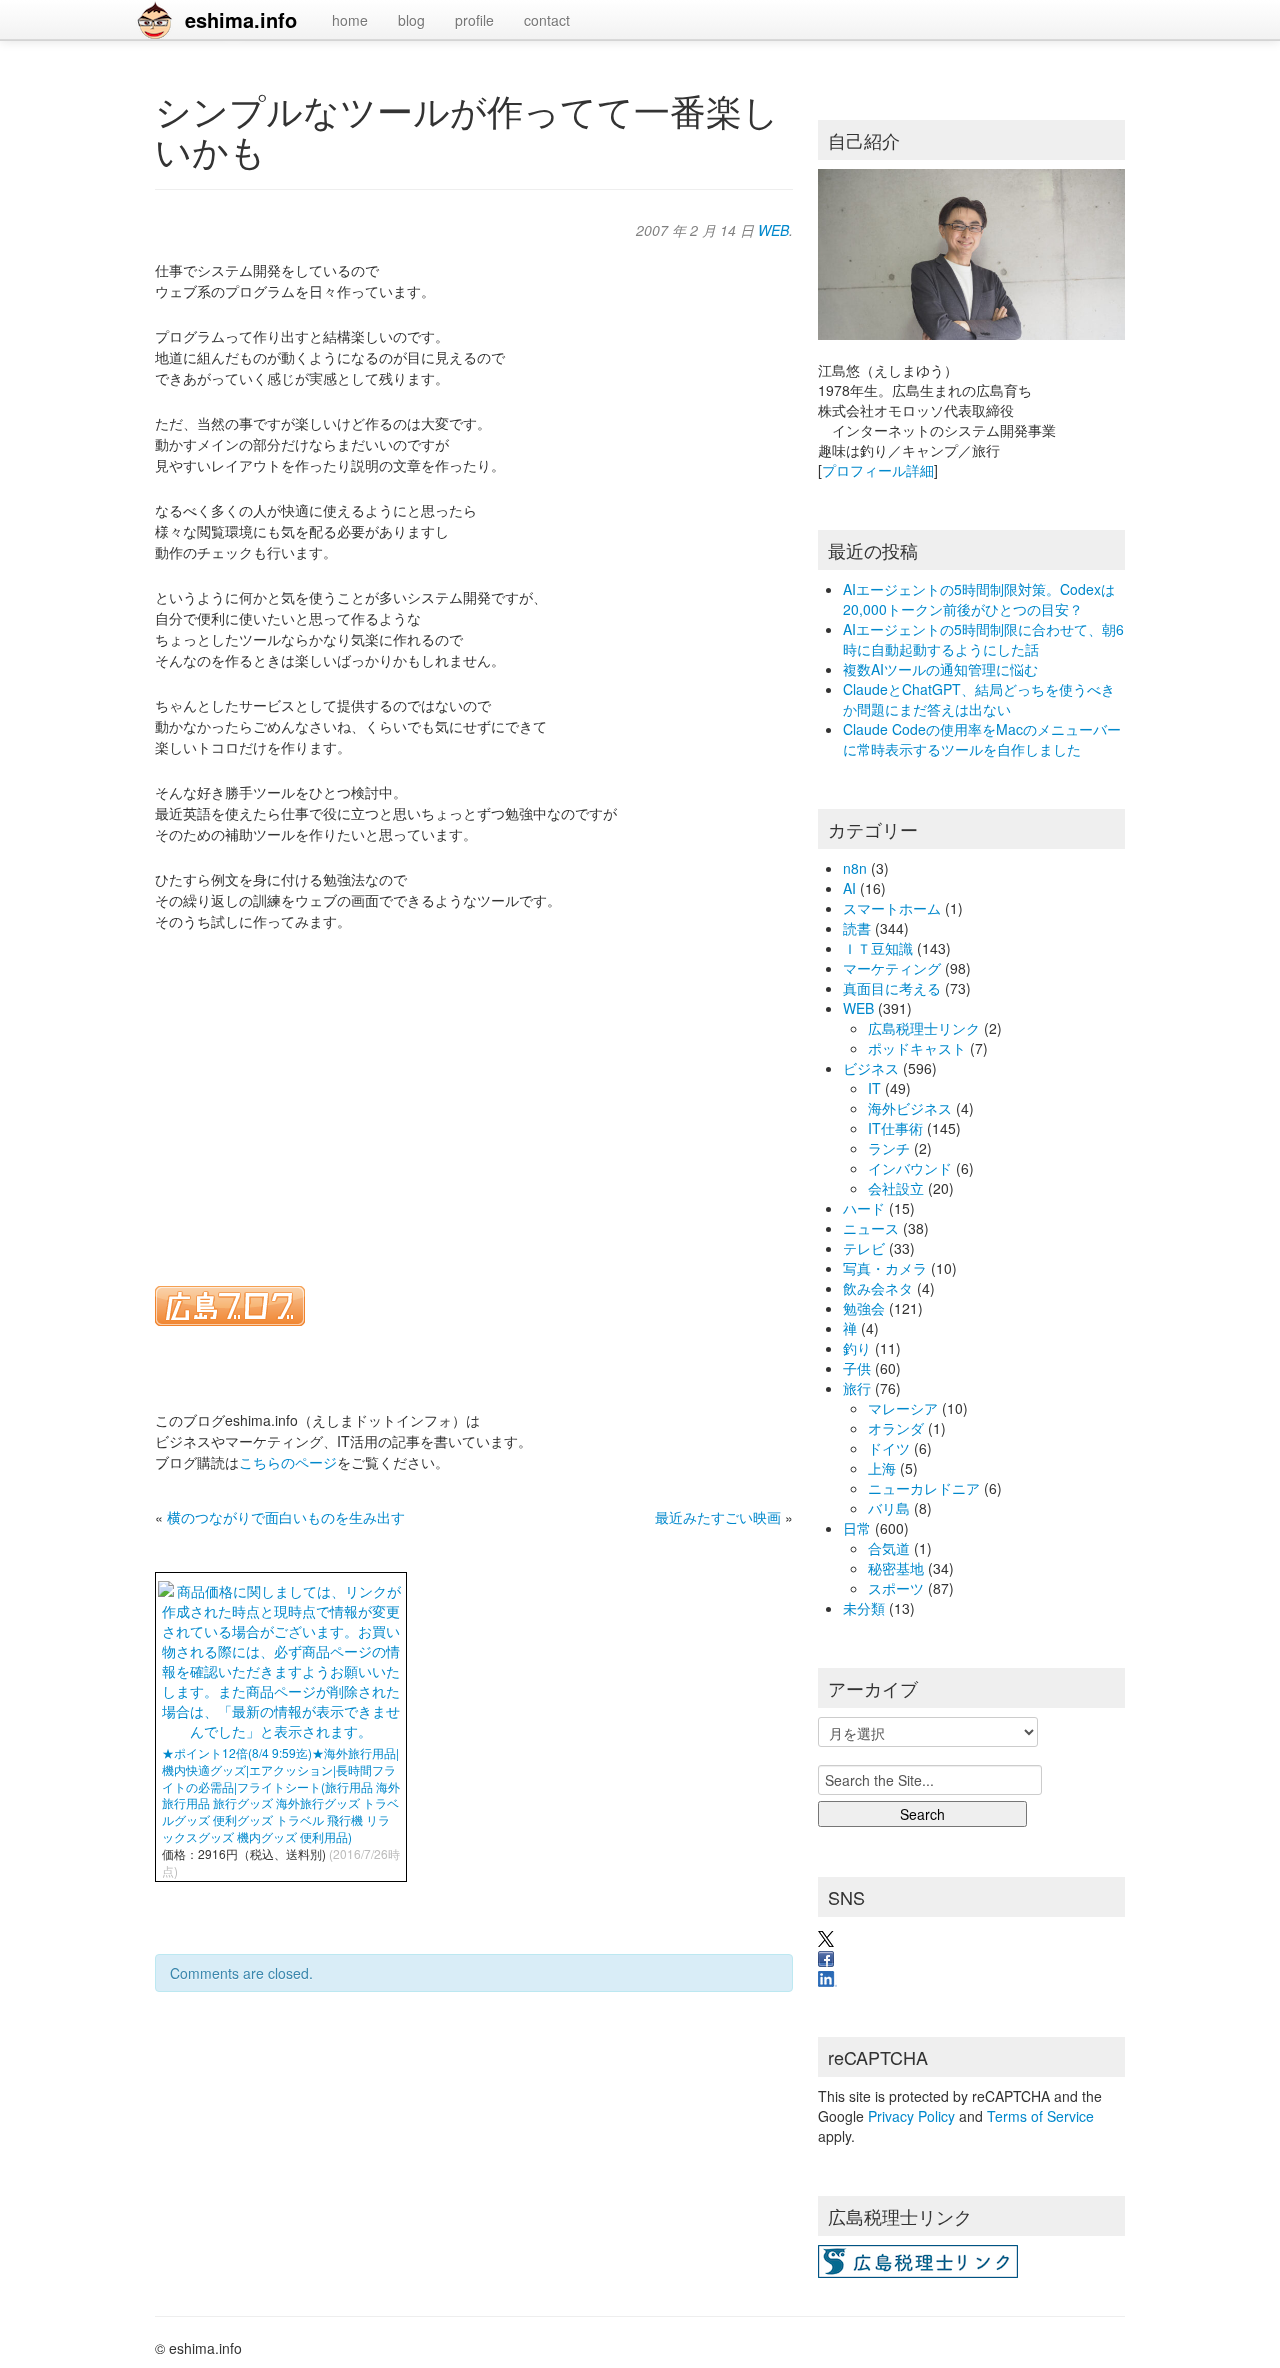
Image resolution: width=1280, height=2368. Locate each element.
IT (874, 1088)
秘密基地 (896, 1568)
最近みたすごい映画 (718, 1517)
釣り (857, 1348)
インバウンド (910, 1168)
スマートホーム (892, 908)
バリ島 (889, 1508)
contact (547, 20)
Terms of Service (1040, 2116)
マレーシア (903, 1408)
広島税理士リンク (924, 1028)
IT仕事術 (895, 1128)
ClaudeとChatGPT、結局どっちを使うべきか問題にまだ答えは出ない (979, 699)
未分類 (864, 1608)
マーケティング (892, 968)
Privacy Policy (911, 2116)
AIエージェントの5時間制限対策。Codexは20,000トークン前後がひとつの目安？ (979, 599)
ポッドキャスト (917, 1048)
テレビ (864, 1248)
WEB (773, 230)
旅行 (857, 1388)
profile (474, 20)
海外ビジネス (910, 1108)
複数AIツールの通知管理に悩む (940, 669)
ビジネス (871, 1068)
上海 (882, 1468)
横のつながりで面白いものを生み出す (286, 1517)
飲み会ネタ (878, 1288)
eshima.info (241, 19)
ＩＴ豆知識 (878, 948)
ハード (864, 1208)
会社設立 (896, 1188)
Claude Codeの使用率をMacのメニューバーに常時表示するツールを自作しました (982, 739)
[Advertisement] (474, 1096)
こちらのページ (288, 1462)
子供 (857, 1368)
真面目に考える (892, 988)
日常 (857, 1528)
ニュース (871, 1228)
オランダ (896, 1428)
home (350, 20)
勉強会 (864, 1308)
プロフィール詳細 (878, 470)
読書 (857, 928)
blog (411, 20)
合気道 (889, 1548)
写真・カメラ (885, 1268)
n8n (855, 868)
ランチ (889, 1148)
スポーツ (896, 1588)
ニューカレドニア (924, 1488)
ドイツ (889, 1448)
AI (849, 888)
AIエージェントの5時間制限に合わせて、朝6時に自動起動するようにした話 (983, 639)
